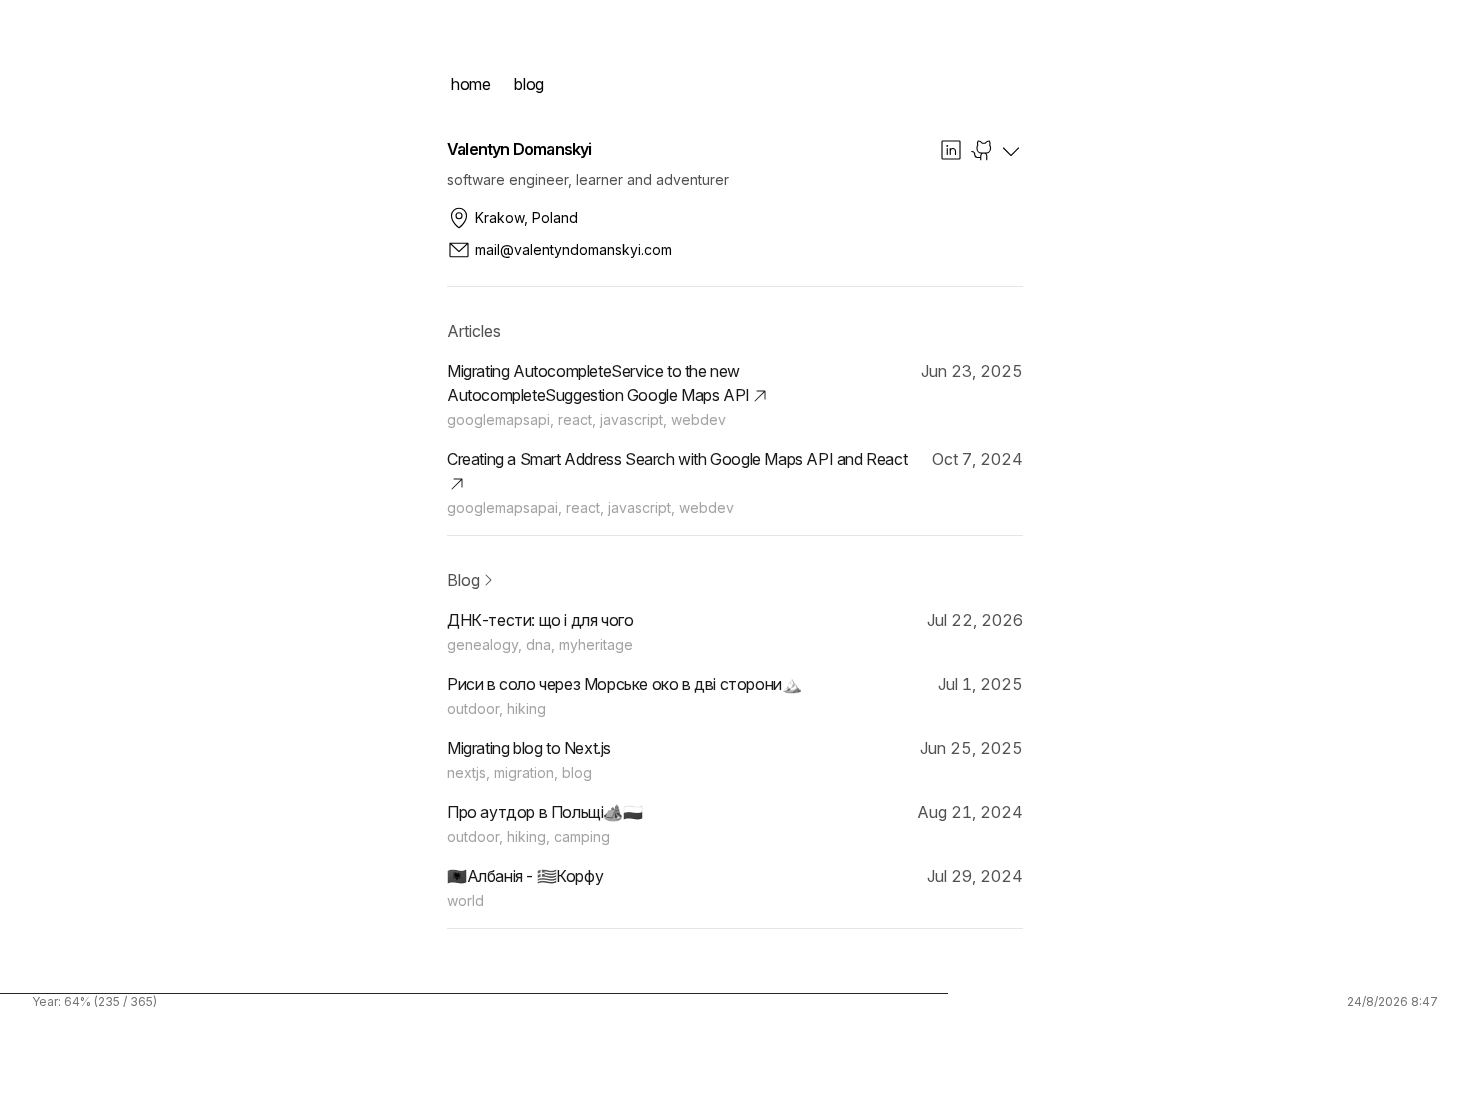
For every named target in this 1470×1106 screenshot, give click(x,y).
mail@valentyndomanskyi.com (573, 249)
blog (528, 84)
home (470, 84)
